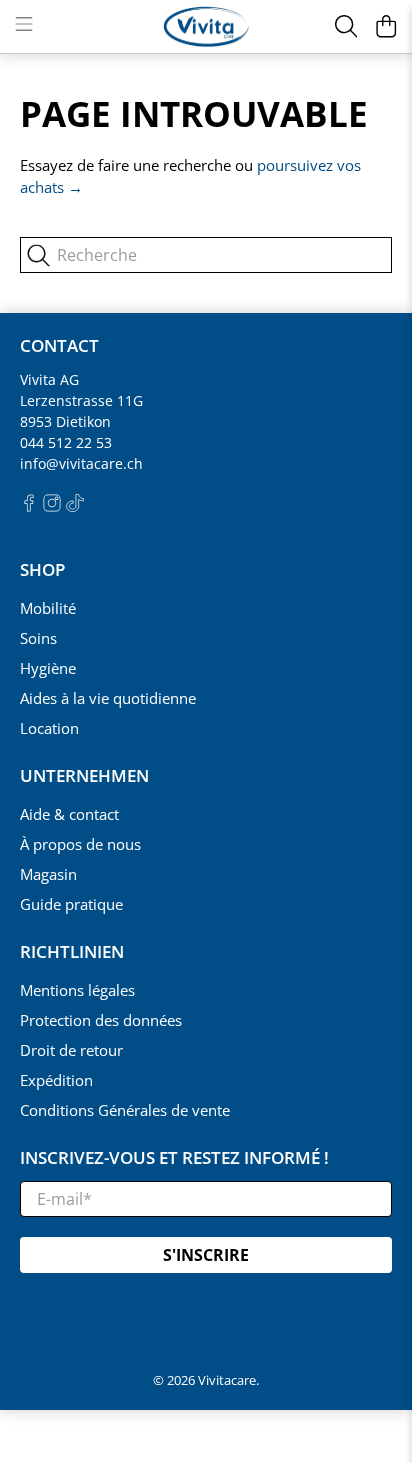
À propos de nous (80, 844)
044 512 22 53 (66, 442)
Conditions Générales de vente (125, 1110)
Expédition (56, 1080)
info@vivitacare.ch (81, 463)
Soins (38, 638)
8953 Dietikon (65, 421)
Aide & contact (69, 814)
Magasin (48, 874)
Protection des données (101, 1020)
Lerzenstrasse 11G (81, 400)
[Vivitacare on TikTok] (75, 506)
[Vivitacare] (206, 26)
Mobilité (48, 608)
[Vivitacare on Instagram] (52, 506)
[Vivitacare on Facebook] (29, 506)
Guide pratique (71, 904)
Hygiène (48, 668)
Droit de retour (71, 1050)
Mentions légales (77, 990)
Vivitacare (227, 1380)
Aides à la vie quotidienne (108, 698)
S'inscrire (206, 1255)
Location (49, 728)
